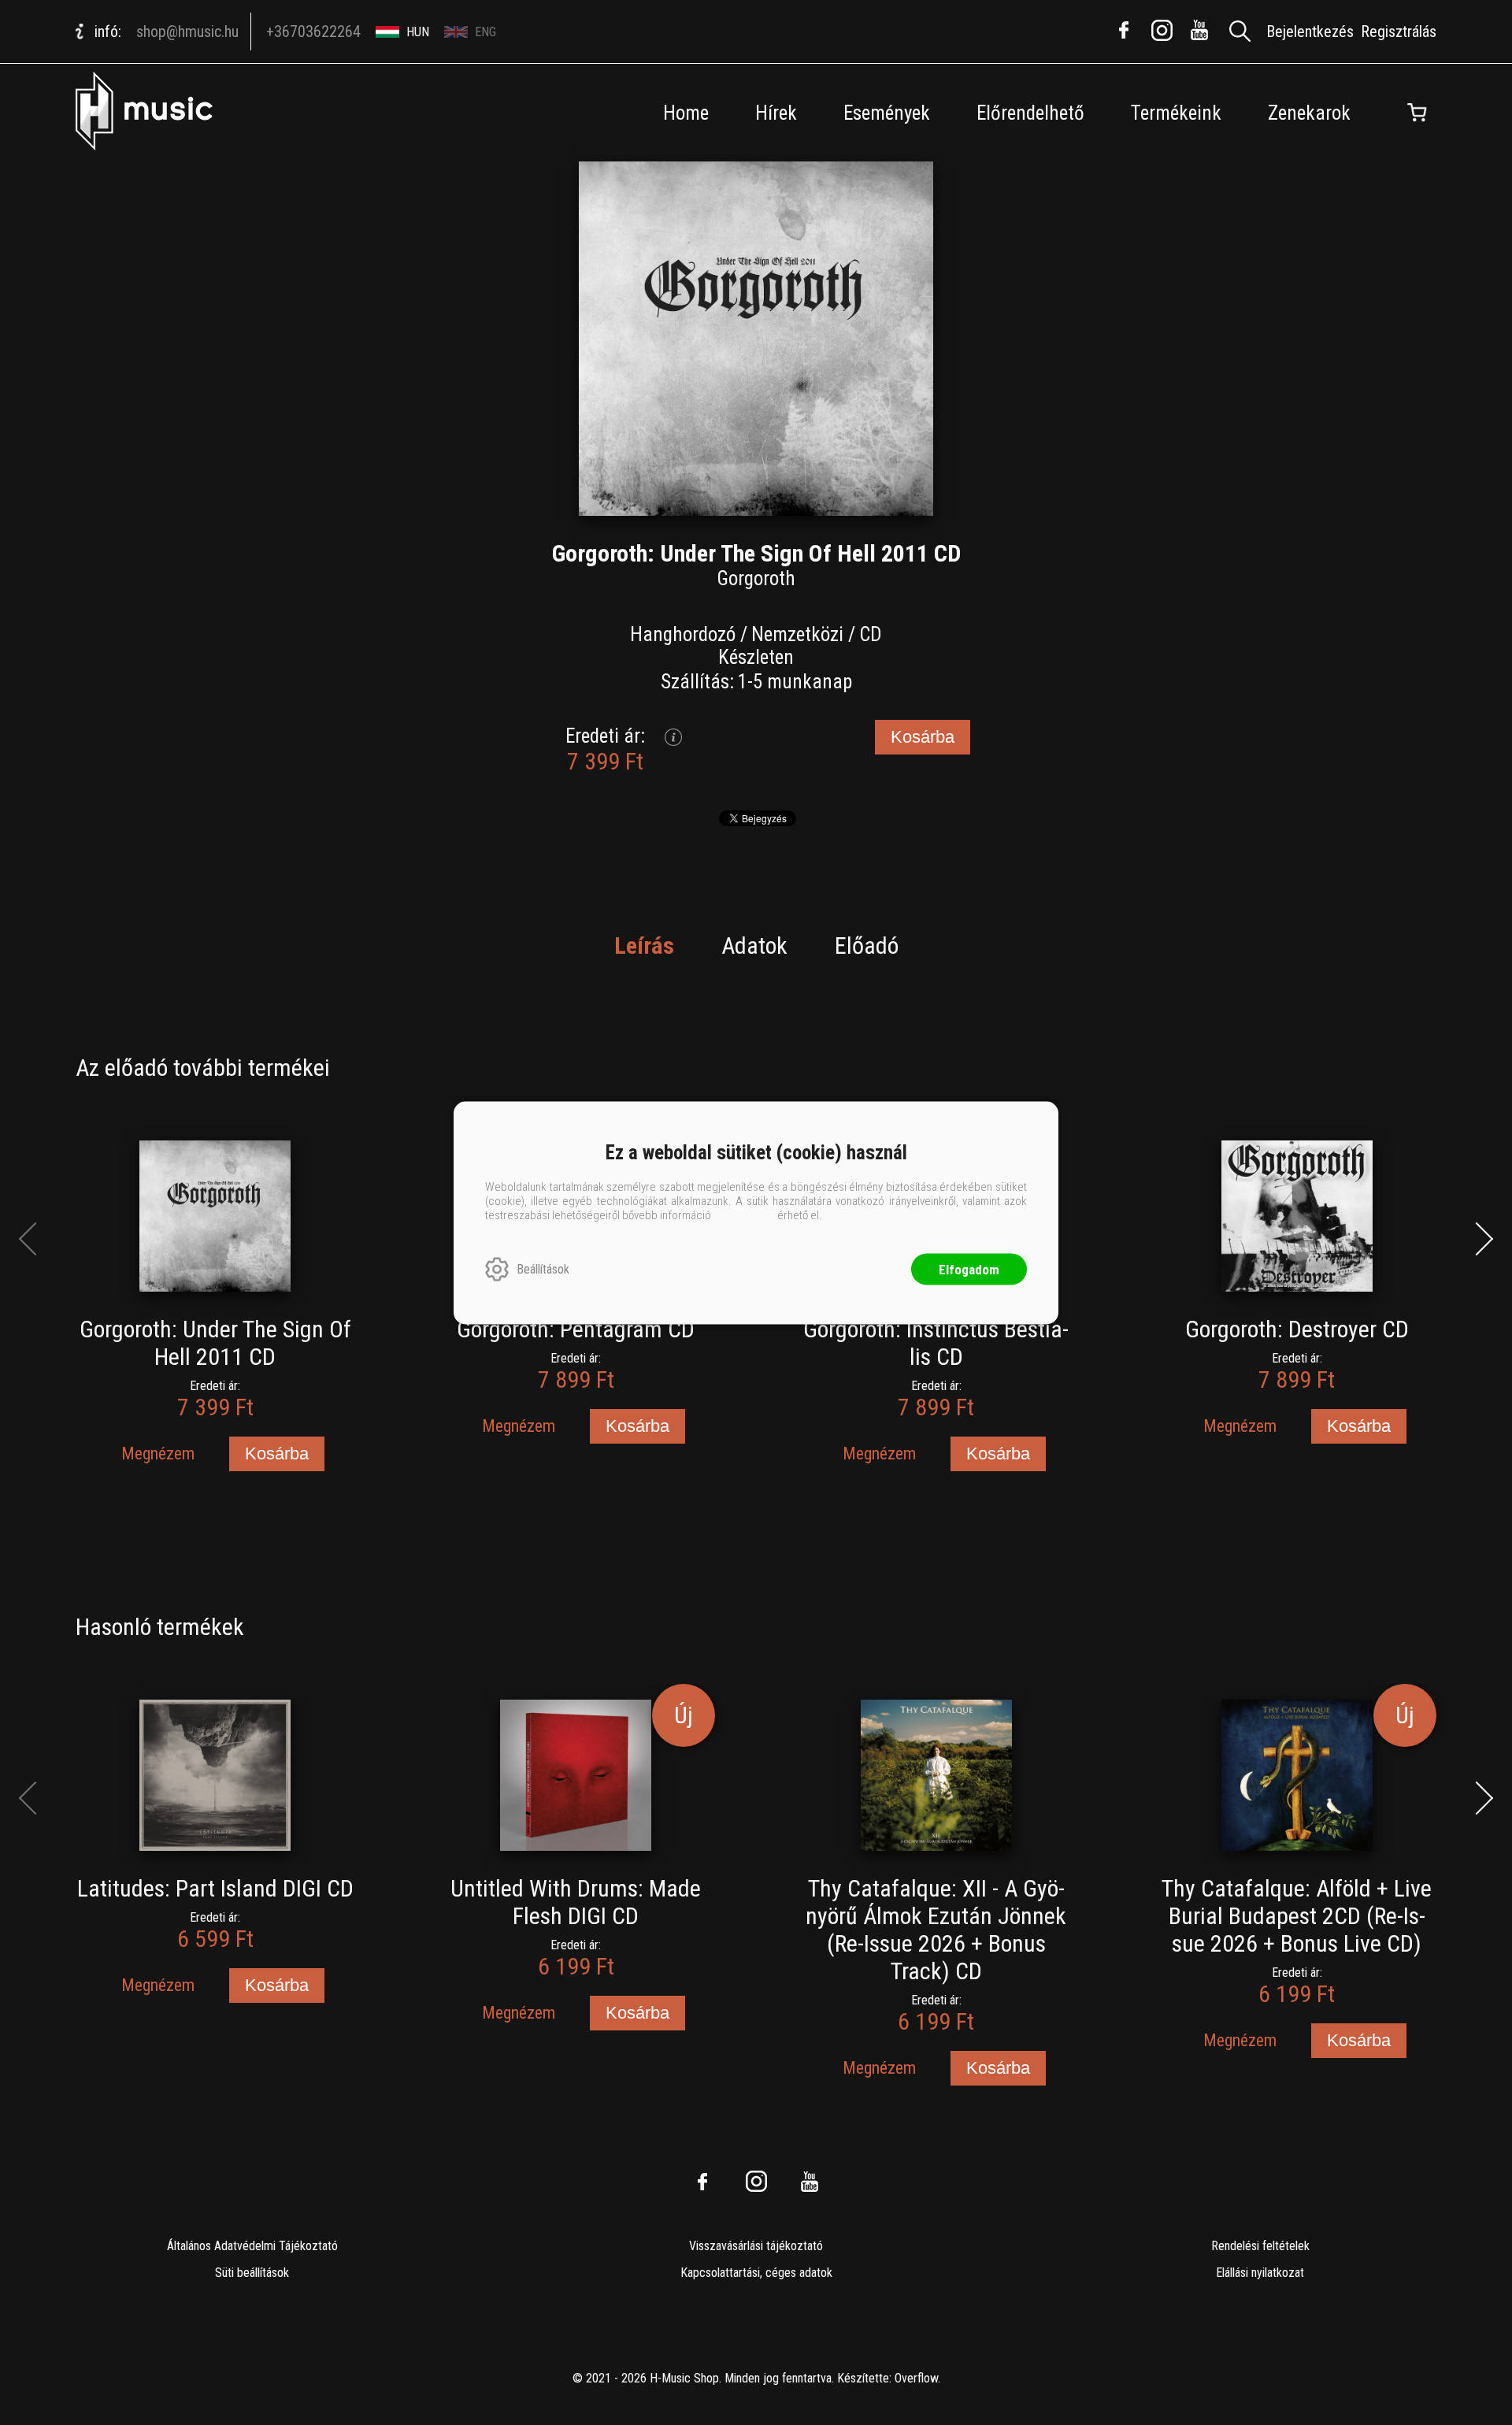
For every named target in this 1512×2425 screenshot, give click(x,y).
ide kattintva (744, 1214)
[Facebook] (1124, 30)
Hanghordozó (683, 634)
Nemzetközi (797, 634)
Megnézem (158, 1454)
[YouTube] (1199, 30)
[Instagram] (1162, 30)
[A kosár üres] (1417, 113)
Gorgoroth (756, 578)
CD (871, 634)
